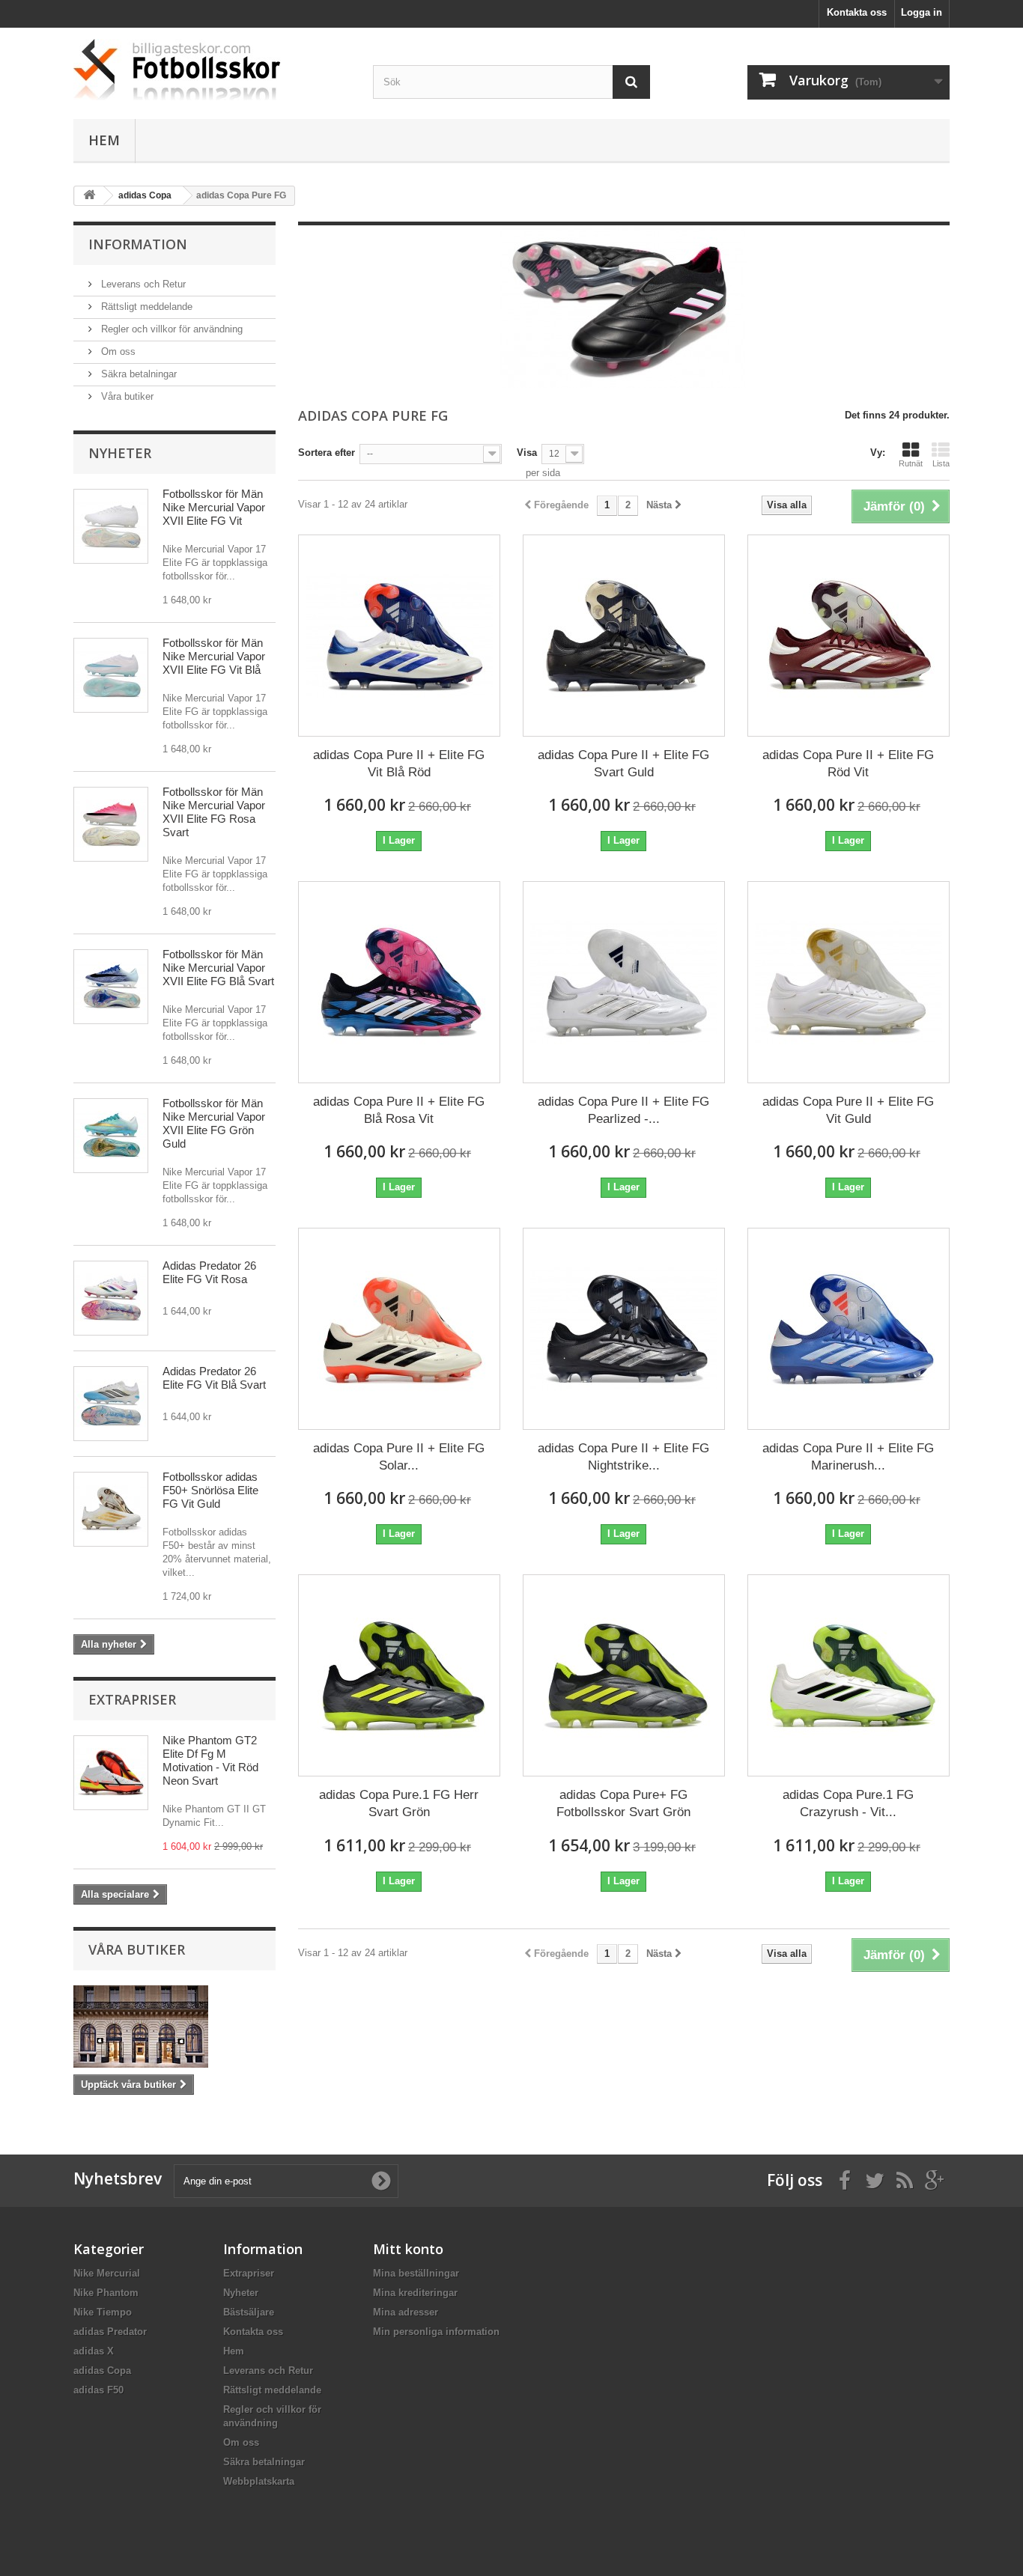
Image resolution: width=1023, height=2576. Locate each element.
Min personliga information (436, 2332)
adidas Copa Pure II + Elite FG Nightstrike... (623, 1457)
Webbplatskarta (259, 2481)
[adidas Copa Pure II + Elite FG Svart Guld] (624, 636)
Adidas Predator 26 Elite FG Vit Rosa (209, 1272)
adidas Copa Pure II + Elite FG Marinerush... (848, 1457)
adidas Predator (110, 2332)
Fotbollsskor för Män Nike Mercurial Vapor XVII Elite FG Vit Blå (214, 656)
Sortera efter (327, 453)
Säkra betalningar (137, 374)
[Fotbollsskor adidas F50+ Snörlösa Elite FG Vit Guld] (111, 1509)
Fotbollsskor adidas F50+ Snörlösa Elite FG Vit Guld (210, 1490)
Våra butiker (126, 396)
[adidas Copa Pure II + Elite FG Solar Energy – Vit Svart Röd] (399, 1329)
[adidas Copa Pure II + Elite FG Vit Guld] (849, 982)
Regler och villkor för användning (170, 329)
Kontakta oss (857, 12)
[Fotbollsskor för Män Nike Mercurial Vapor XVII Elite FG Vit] (111, 526)
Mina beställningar (416, 2273)
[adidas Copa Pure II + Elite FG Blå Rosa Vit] (399, 982)
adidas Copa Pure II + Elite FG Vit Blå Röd (399, 764)
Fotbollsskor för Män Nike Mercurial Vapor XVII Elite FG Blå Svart (218, 968)
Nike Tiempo (103, 2312)
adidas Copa (102, 2371)
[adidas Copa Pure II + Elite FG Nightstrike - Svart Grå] (624, 1329)
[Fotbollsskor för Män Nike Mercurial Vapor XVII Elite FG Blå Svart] (111, 987)
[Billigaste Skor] (212, 70)
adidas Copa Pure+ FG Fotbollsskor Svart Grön (623, 1803)
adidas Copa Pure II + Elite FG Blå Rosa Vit (399, 1110)
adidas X (94, 2351)
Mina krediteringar (415, 2293)
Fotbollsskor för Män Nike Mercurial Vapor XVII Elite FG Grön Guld (214, 1123)
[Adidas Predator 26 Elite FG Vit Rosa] (111, 1298)
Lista (941, 463)
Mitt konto (408, 2249)
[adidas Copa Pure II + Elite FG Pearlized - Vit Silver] (624, 982)
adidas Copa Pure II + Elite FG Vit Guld (848, 1110)
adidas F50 (98, 2390)
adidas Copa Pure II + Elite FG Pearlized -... (623, 1110)
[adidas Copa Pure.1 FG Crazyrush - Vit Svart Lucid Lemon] (849, 1675)
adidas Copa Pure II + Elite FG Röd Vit (848, 764)
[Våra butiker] (174, 2027)
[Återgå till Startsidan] (89, 196)
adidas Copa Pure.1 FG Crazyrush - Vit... (848, 1803)
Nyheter (120, 453)
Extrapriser (132, 1699)
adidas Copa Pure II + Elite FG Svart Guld (623, 764)
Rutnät (911, 463)
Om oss (117, 351)
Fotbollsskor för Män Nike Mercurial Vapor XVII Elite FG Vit (214, 507)
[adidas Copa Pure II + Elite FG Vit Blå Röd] (399, 636)
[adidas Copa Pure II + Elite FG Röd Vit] (849, 636)
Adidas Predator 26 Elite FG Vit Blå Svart (214, 1378)
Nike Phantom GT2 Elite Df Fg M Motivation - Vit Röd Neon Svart (210, 1760)
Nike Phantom (106, 2293)
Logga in (922, 12)
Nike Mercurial (107, 2273)
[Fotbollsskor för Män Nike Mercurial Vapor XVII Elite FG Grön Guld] (111, 1136)
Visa (527, 453)
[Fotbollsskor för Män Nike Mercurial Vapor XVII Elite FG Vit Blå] (111, 675)
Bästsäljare (249, 2312)
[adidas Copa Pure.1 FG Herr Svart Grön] (399, 1675)
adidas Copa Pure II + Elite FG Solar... (399, 1457)
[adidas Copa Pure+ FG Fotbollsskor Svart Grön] (624, 1675)
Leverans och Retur (142, 284)
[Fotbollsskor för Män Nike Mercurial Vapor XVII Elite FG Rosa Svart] (111, 824)
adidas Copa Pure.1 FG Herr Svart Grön (399, 1803)
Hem (104, 140)
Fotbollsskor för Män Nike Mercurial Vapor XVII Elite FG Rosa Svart (214, 812)
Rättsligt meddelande (145, 307)
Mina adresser (406, 2312)
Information (138, 244)
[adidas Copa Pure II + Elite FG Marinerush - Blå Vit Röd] (849, 1329)
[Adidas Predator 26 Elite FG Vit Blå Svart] (111, 1404)
